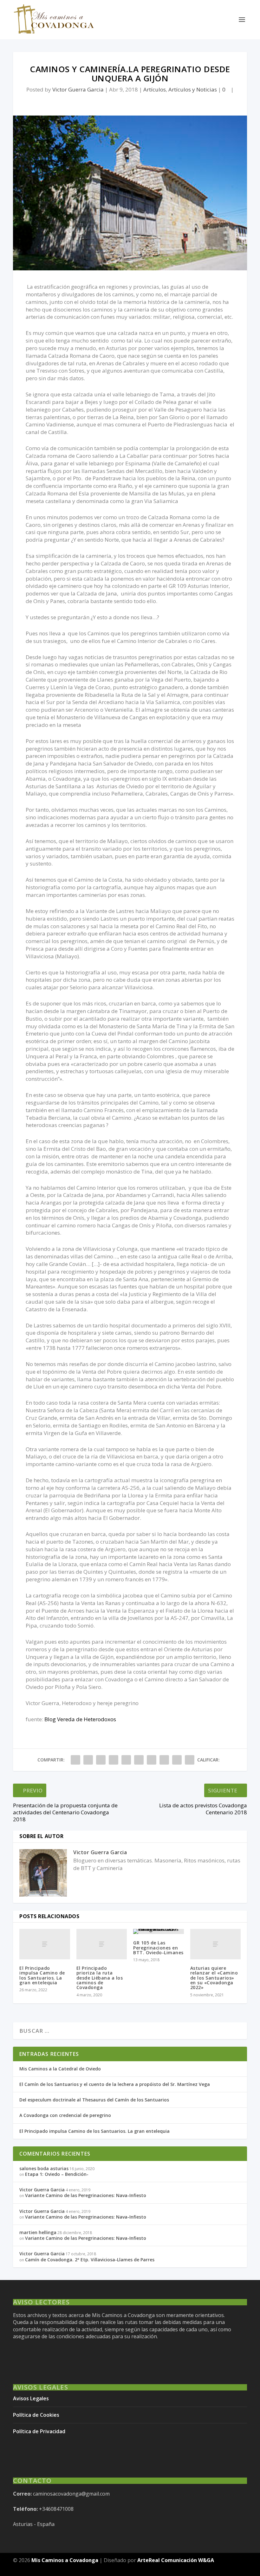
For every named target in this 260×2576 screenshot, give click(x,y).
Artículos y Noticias (193, 89)
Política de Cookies (36, 2415)
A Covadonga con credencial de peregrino (65, 2115)
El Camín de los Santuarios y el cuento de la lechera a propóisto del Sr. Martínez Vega (115, 2084)
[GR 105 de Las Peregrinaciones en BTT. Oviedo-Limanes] (159, 1931)
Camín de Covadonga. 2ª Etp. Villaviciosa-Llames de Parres (90, 2260)
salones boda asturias (44, 2168)
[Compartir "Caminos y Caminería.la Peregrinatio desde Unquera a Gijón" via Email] (177, 1760)
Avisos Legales (31, 2398)
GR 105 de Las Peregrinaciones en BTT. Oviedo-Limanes (158, 1948)
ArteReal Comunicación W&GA (176, 2560)
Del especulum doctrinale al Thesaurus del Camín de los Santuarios (94, 2100)
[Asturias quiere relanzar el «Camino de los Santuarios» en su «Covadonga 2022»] (216, 1944)
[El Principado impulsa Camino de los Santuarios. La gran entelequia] (45, 1944)
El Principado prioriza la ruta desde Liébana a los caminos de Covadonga (100, 1978)
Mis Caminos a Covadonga (65, 2560)
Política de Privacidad (39, 2431)
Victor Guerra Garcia (78, 89)
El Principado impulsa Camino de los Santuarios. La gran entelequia (42, 1975)
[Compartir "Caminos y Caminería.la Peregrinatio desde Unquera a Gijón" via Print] (190, 1760)
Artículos (155, 89)
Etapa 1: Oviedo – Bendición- (57, 2174)
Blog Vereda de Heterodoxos (80, 1719)
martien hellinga (38, 2232)
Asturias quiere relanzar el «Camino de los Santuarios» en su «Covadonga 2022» (214, 1978)
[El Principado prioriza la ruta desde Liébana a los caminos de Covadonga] (102, 1944)
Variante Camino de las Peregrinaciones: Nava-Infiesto (86, 2195)
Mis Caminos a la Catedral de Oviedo (60, 2069)
